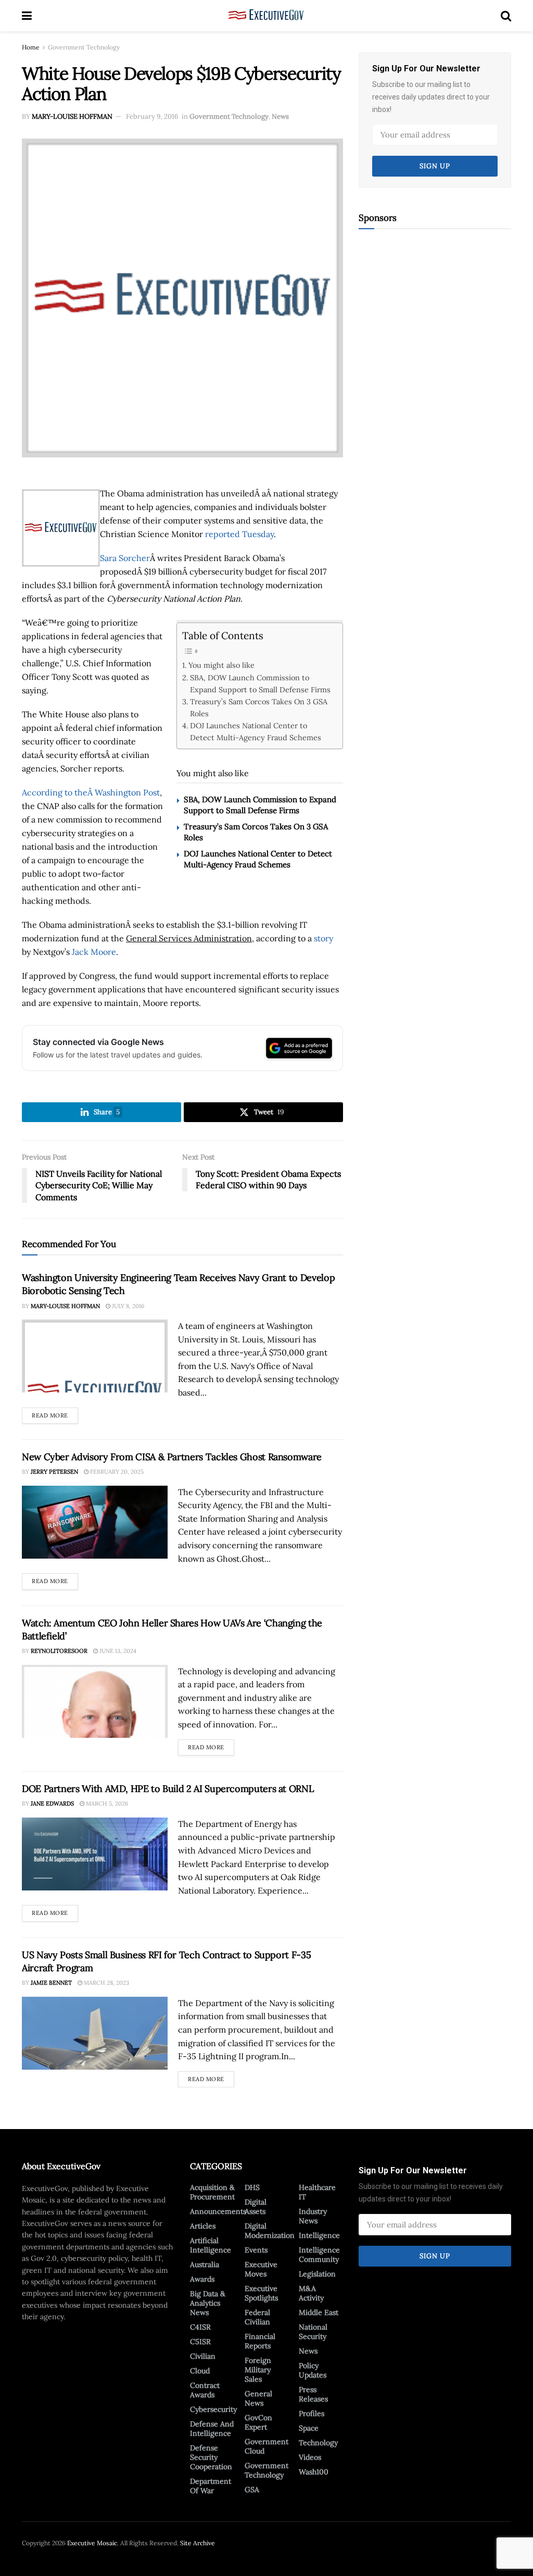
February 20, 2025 (116, 1472)
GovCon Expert (258, 2422)
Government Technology (84, 47)
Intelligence (319, 2235)
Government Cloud (266, 2446)
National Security (313, 2332)
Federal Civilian (257, 2317)
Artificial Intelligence (211, 2245)
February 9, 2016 (152, 116)
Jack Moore (94, 952)
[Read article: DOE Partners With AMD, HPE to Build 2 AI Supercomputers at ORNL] (95, 1854)
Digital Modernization (270, 2231)
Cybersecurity (213, 2409)
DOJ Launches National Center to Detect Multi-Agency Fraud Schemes (256, 731)
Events (256, 2250)
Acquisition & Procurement (212, 2192)
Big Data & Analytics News (208, 2303)
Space (309, 2428)
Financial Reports (260, 2341)
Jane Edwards (52, 1803)
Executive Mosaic (92, 2543)
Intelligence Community (319, 2255)
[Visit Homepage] (266, 16)
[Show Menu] (27, 16)
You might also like (221, 665)
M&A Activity (311, 2293)
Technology (318, 2443)
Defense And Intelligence (212, 2429)
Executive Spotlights (261, 2293)
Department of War (211, 2486)
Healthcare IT (317, 2192)
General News (258, 2398)
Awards (202, 2279)
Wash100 (314, 2472)
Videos (310, 2457)
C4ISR (200, 2327)
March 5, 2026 (106, 1803)
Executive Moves (261, 2269)
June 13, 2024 (117, 1651)
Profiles (312, 2413)
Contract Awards (205, 2390)
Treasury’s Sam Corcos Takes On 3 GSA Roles (259, 707)
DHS (252, 2187)
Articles (203, 2226)
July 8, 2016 (127, 1306)
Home (31, 47)
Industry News (313, 2216)
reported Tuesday (239, 534)
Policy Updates (313, 2370)
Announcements (218, 2211)
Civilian (203, 2356)
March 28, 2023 (106, 1983)
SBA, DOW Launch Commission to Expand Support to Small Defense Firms (260, 683)
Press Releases (313, 2394)
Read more (55, 1413)
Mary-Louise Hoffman (72, 116)
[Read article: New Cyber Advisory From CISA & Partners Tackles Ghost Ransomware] (95, 1522)
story (323, 938)
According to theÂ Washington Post (91, 792)
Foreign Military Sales (258, 2370)
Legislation (317, 2274)
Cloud (200, 2371)
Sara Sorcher (125, 558)
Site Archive (198, 2543)
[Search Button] (506, 16)
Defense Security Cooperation (211, 2457)
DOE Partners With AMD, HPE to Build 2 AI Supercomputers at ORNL (168, 1789)
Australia (205, 2264)
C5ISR (200, 2342)
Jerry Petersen (54, 1472)
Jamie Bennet (51, 1983)
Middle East (319, 2312)
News (280, 116)
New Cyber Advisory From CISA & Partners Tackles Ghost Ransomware (172, 1457)
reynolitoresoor (59, 1651)
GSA (252, 2490)
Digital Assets (256, 2207)
